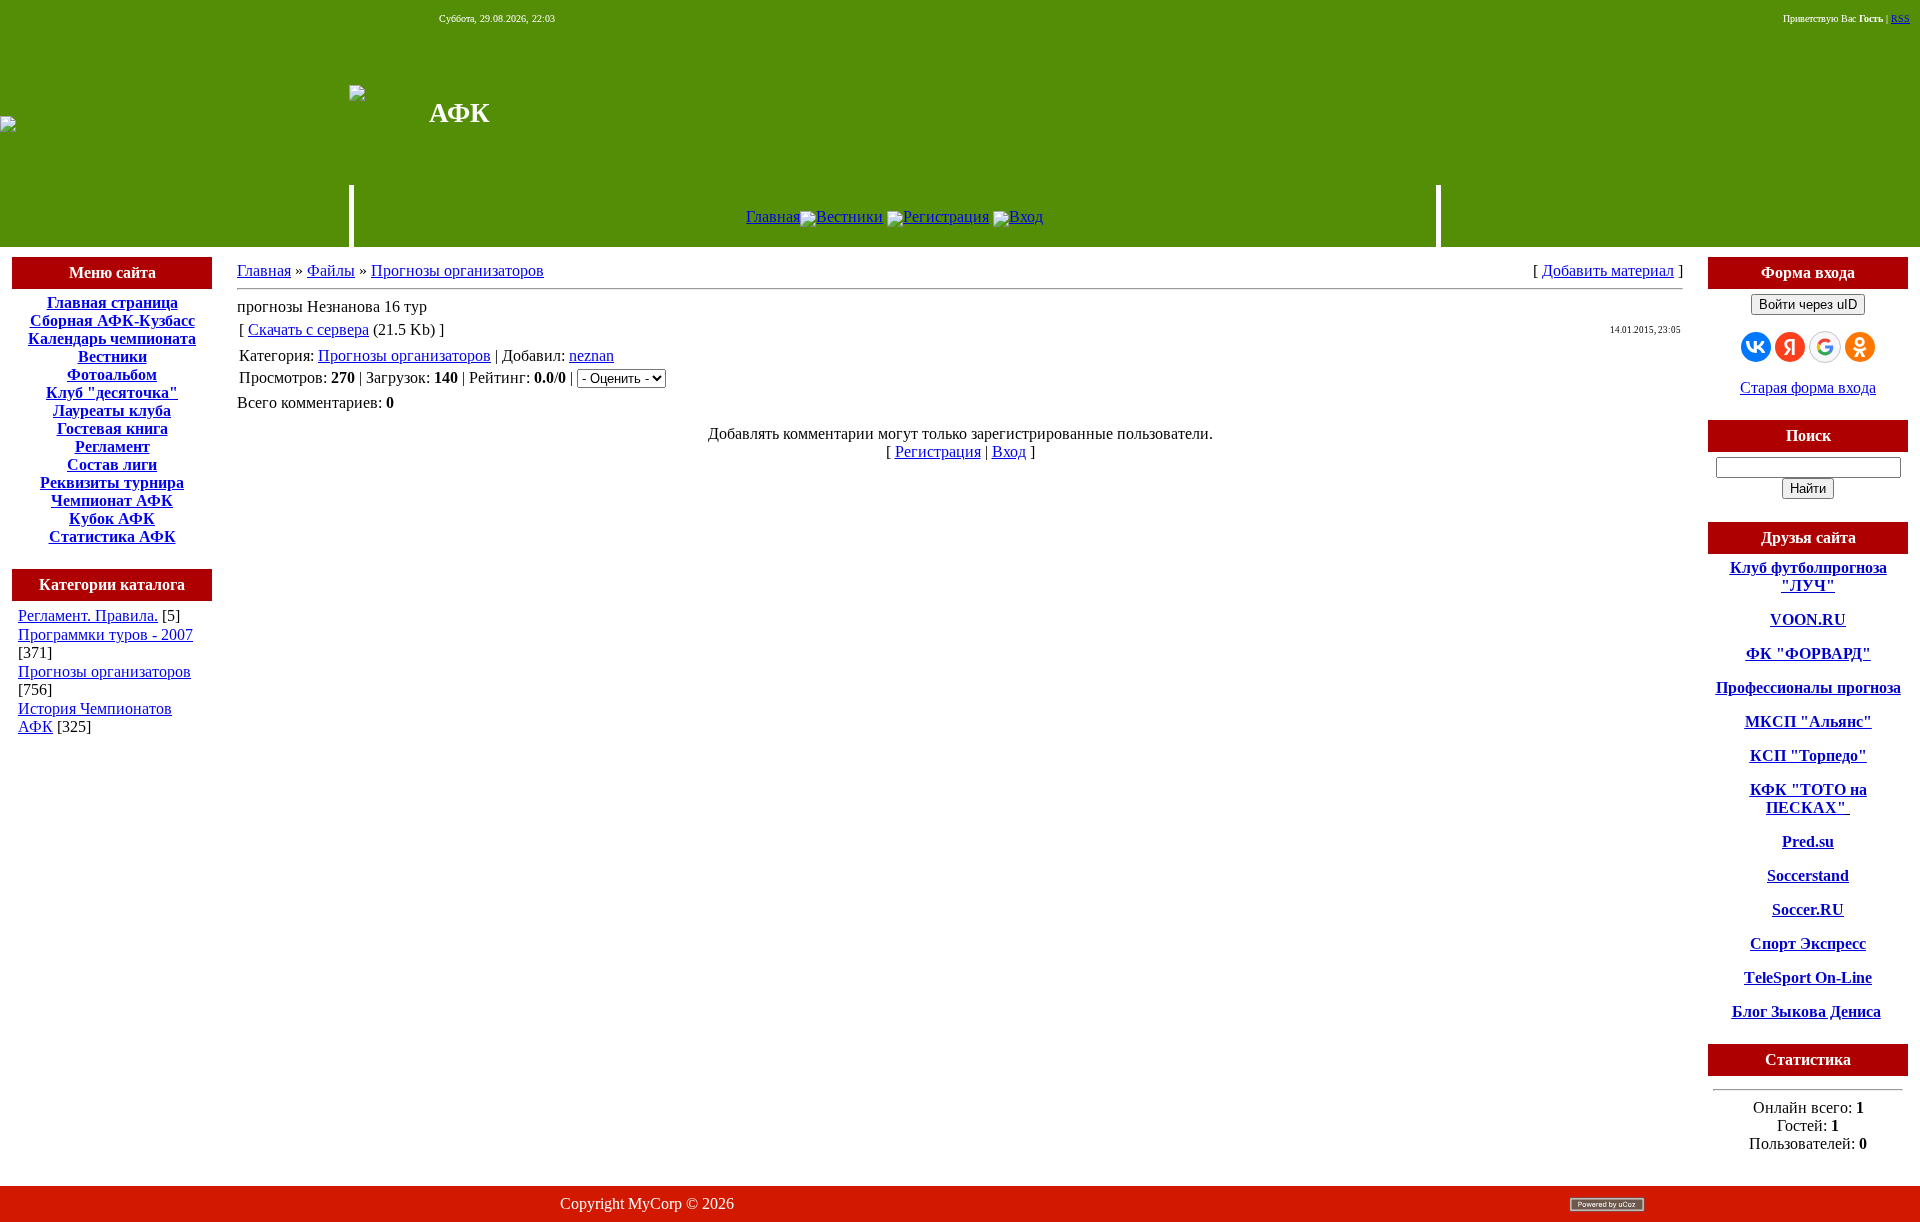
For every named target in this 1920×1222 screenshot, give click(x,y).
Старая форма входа (1808, 387)
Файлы (331, 270)
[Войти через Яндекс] (1790, 347)
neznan (591, 355)
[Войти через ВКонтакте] (1756, 347)
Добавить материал (1608, 270)
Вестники (849, 216)
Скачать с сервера (308, 329)
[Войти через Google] (1825, 347)
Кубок (91, 518)
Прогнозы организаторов (104, 671)
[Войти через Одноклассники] (1860, 347)
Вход (1026, 216)
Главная (773, 216)
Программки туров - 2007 (105, 634)
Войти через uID (1808, 304)
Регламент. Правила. (88, 615)
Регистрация (946, 216)
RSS (1900, 18)
